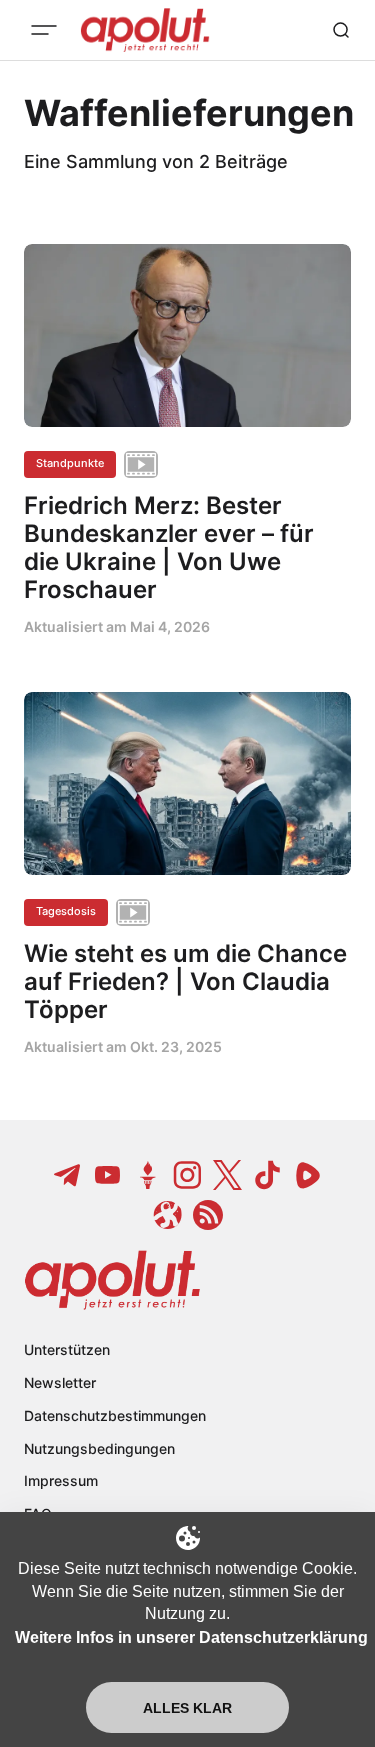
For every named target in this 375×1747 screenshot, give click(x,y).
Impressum (61, 1480)
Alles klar (187, 1708)
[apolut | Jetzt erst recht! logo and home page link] (112, 1280)
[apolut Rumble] (308, 1175)
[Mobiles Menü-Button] (44, 30)
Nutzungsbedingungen (99, 1448)
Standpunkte (70, 463)
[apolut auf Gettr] (148, 1175)
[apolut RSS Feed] (208, 1215)
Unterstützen (67, 1349)
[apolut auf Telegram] (68, 1175)
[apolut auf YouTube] (108, 1175)
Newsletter (60, 1382)
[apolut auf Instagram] (188, 1175)
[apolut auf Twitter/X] (228, 1175)
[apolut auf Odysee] (168, 1215)
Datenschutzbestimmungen (115, 1415)
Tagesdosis (66, 911)
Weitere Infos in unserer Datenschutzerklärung (191, 1637)
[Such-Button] (341, 30)
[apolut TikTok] (268, 1175)
